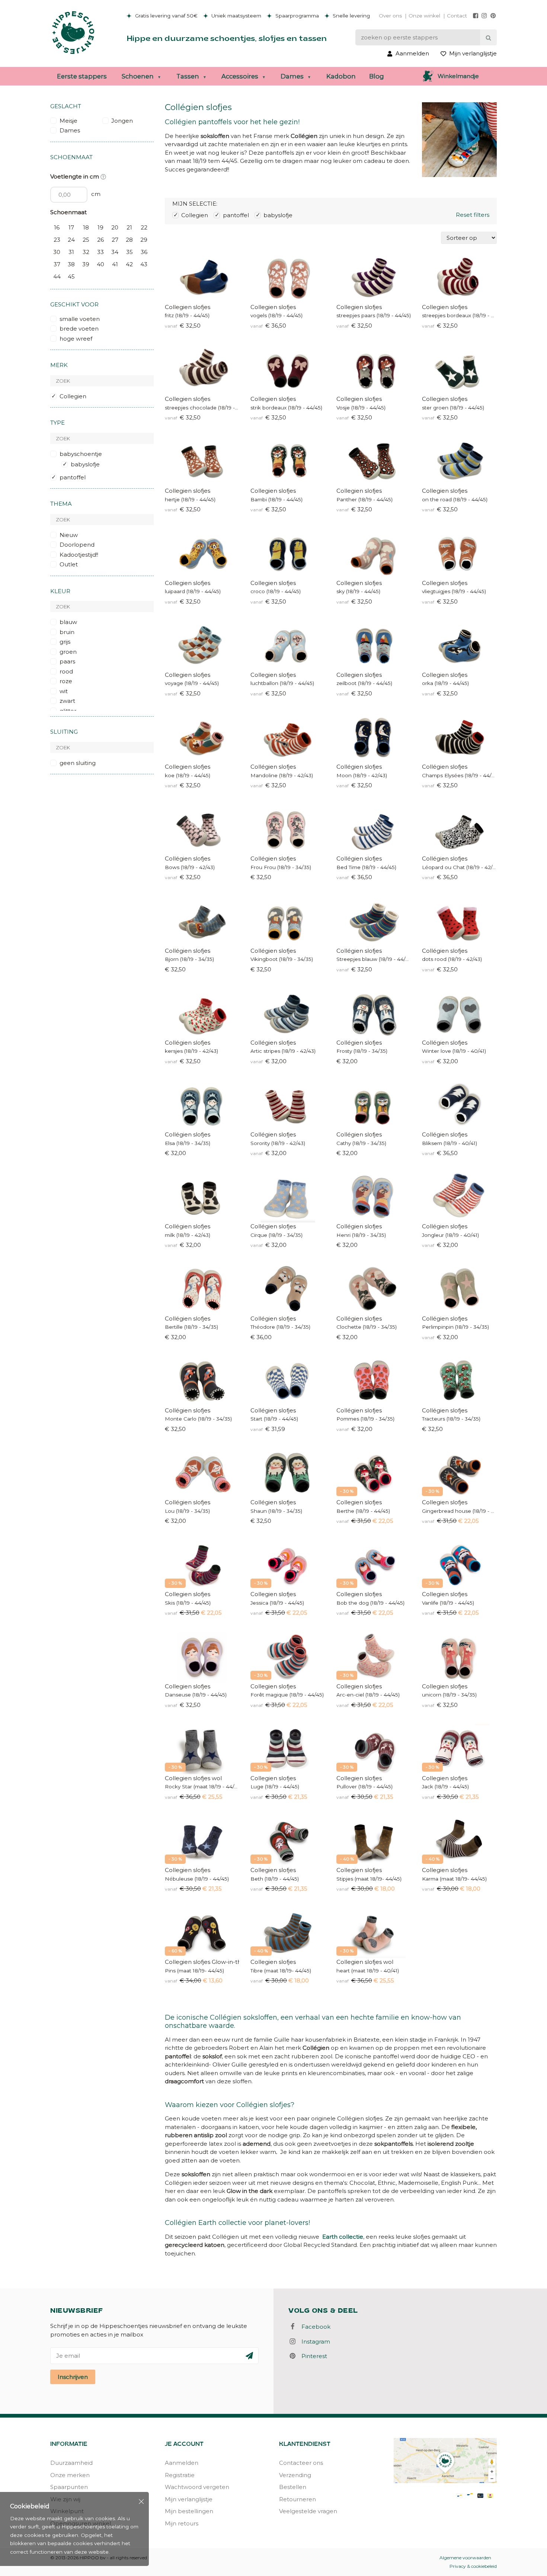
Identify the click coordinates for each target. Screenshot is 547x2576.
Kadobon (341, 76)
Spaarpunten (69, 2487)
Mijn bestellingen (189, 2511)
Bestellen (293, 2487)
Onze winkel (424, 16)
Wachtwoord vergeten (197, 2487)
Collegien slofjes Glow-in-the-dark (202, 1962)
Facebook (314, 2327)
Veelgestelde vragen (308, 2511)
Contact (457, 16)
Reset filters (473, 215)
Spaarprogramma (296, 16)
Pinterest (312, 2356)
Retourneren (298, 2499)
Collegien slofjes (188, 307)
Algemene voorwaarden (465, 2558)
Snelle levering (351, 16)
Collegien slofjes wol (193, 1778)
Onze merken (70, 2475)
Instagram (314, 2342)
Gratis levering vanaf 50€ (166, 16)
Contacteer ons (301, 2463)
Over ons (390, 16)
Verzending (295, 2475)
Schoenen (138, 76)
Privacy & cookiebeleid (473, 2566)
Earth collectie (343, 2237)
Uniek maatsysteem (236, 16)
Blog (377, 76)
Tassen (188, 76)
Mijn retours (182, 2523)
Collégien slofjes (273, 767)
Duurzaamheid (71, 2463)
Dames (292, 76)
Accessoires (240, 76)
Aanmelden (182, 2463)
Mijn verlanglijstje (189, 2499)
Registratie (180, 2475)
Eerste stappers (82, 76)
